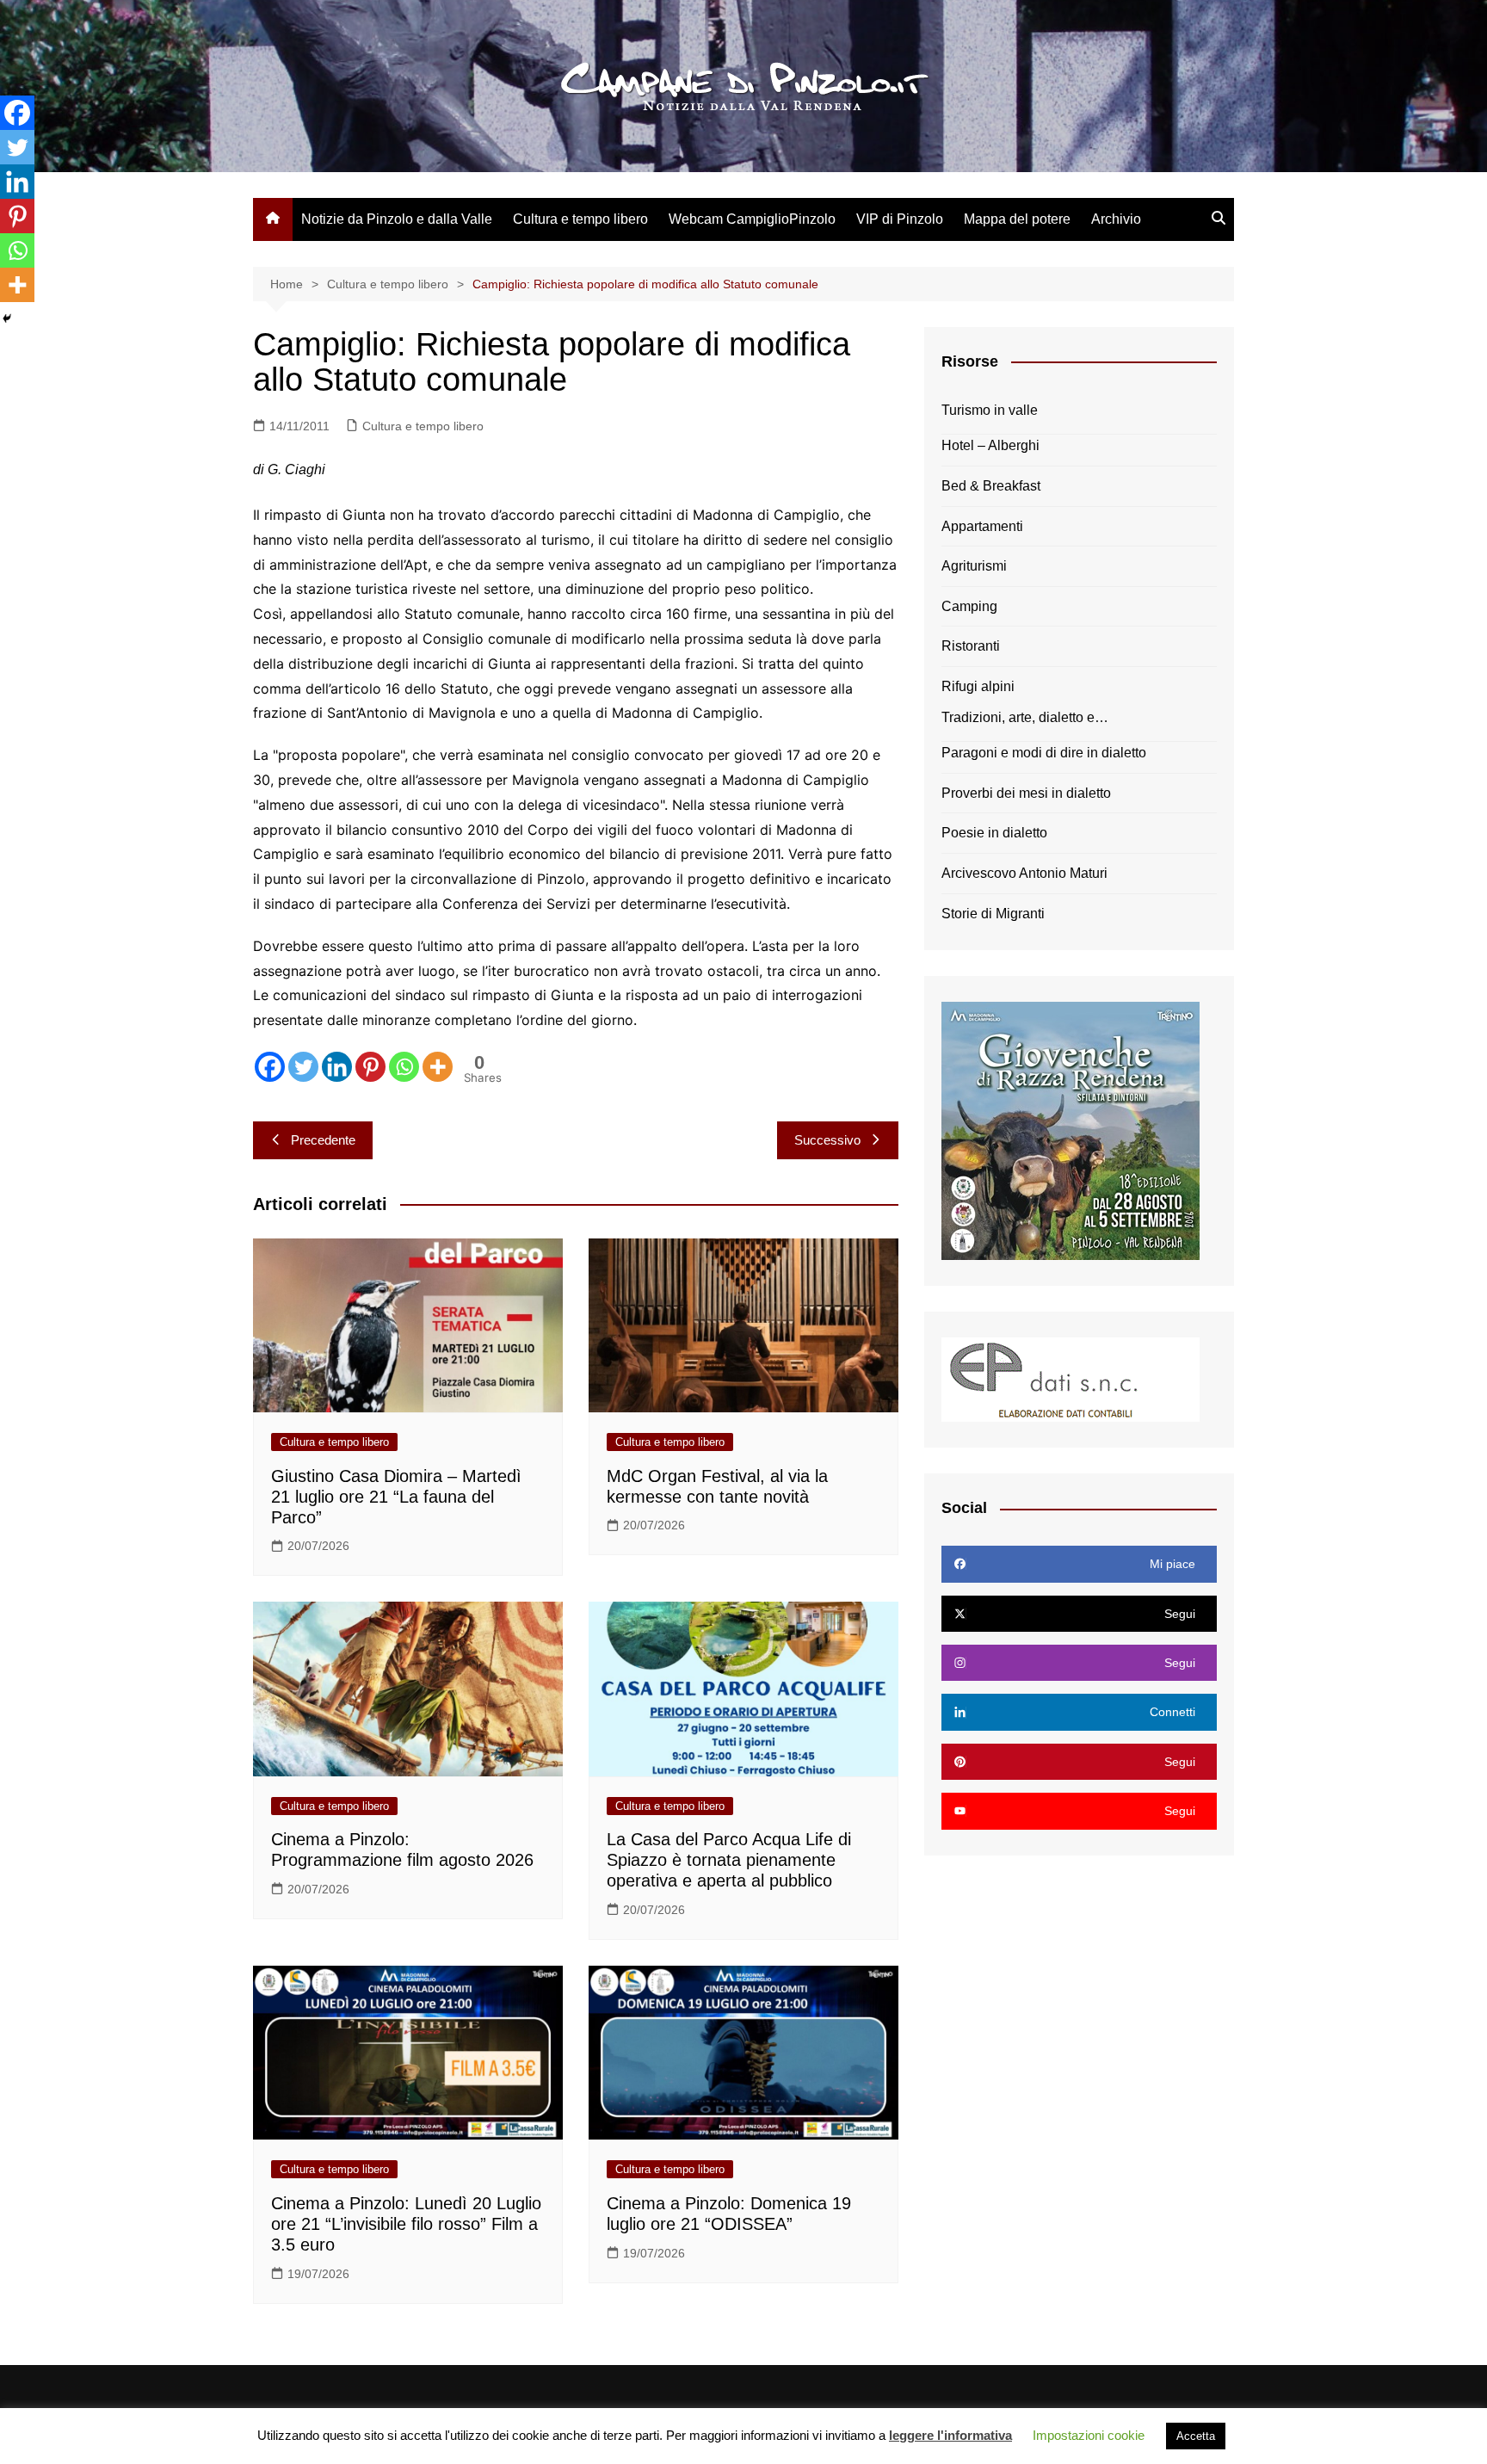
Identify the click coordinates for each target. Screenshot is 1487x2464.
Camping (969, 606)
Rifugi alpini (978, 686)
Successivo (827, 1140)
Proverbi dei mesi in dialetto (1026, 793)
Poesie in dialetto (994, 833)
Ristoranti (971, 646)
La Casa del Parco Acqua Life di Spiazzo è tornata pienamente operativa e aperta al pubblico (729, 1860)
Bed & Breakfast (991, 486)
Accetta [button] (1196, 2436)
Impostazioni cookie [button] (1089, 2435)
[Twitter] (303, 1067)
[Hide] (7, 318)
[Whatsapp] (404, 1067)
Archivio (1116, 219)
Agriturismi (974, 566)
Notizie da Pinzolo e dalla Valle (397, 219)
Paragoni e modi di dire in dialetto (1044, 753)
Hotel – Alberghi (990, 445)
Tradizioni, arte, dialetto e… (1025, 717)
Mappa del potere (1017, 219)
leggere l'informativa (950, 2435)
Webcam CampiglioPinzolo (752, 219)
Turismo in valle (990, 410)
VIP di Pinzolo (900, 219)
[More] (438, 1067)
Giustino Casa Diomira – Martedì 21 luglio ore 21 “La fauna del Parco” (396, 1497)
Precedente (323, 1140)
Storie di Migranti (993, 914)
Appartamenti (982, 526)
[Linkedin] (337, 1067)
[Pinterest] (370, 1067)
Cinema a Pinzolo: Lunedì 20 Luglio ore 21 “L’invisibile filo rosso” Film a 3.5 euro (406, 2224)
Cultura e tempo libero (580, 219)
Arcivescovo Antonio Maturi (1024, 873)
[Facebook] (270, 1067)
